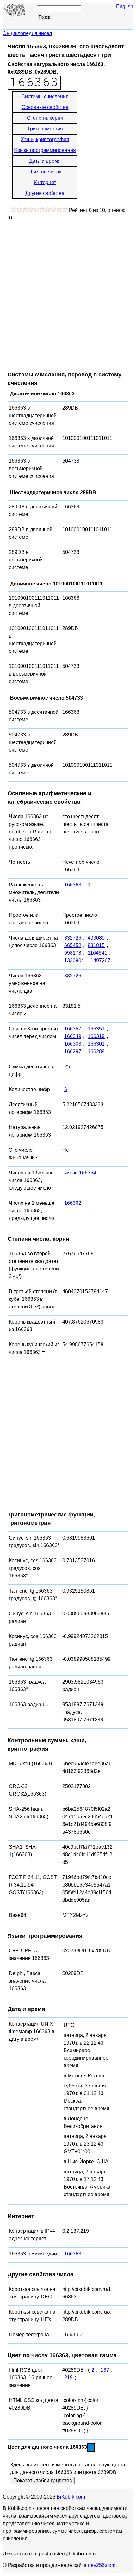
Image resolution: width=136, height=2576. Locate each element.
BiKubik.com (71, 2497)
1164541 (97, 953)
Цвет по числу (45, 172)
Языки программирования (45, 150)
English (125, 6)
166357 (73, 1029)
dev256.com (102, 2565)
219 (68, 2378)
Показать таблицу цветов (43, 2480)
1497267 (100, 961)
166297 (73, 1051)
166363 (73, 885)
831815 (96, 945)
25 (67, 1067)
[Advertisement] (68, 293)
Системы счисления (45, 96)
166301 (96, 1044)
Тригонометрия (45, 129)
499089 (96, 938)
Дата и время (45, 161)
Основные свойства (45, 107)
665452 (73, 945)
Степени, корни (45, 118)
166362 (73, 1203)
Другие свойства (45, 193)
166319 (96, 1036)
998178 (73, 953)
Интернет (45, 182)
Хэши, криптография (45, 139)
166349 (73, 1036)
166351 (96, 1029)
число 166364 (80, 1173)
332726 (73, 938)
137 (105, 2370)
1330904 (74, 961)
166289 (96, 1051)
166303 (73, 1044)
